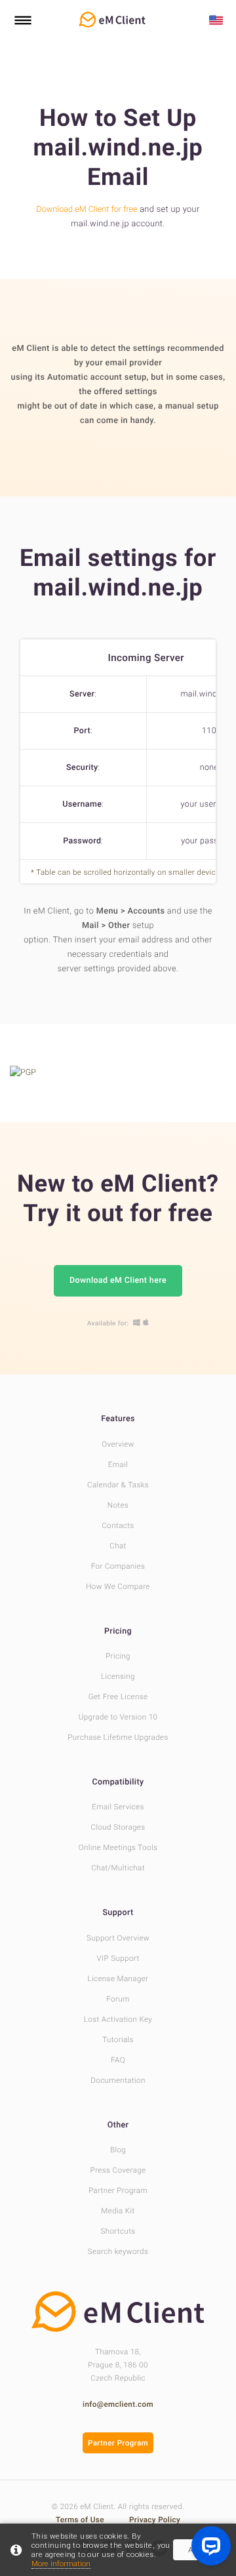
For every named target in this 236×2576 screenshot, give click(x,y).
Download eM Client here (118, 1280)
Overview (118, 1444)
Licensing (118, 1676)
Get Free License (118, 1697)
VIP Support (118, 1958)
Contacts (118, 1525)
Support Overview (118, 1938)
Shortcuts (118, 2231)
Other (118, 2125)
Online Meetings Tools (118, 1847)
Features (118, 1419)
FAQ (118, 2060)
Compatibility (118, 1782)
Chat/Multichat (118, 1868)
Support (118, 1913)
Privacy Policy (155, 2520)
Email (118, 1464)
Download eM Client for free (87, 210)
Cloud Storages (118, 1827)
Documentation (118, 2080)
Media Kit (118, 2211)
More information (61, 2564)
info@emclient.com (118, 2404)
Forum (118, 1999)
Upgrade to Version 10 (118, 1717)
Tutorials (118, 2040)
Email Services (118, 1807)
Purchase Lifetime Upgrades (118, 1737)
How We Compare (118, 1586)
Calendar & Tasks (118, 1485)
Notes (118, 1505)
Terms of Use (81, 2520)
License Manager (118, 1979)
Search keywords (118, 2251)
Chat (118, 1546)
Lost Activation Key (118, 2019)
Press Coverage (118, 2170)
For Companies (118, 1566)
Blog (118, 2150)
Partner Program (118, 2190)
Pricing (118, 1631)
